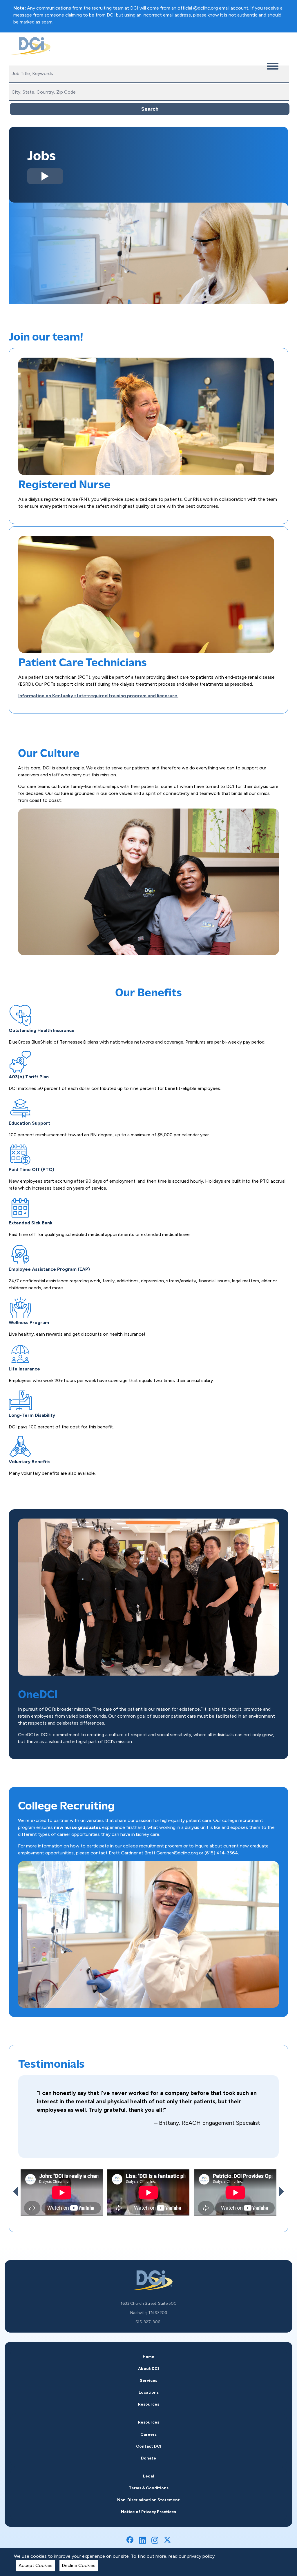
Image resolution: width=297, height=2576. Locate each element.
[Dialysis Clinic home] (30, 46)
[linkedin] (142, 2540)
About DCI (148, 2369)
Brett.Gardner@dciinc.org (172, 1853)
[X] (167, 2540)
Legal (148, 2476)
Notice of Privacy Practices (148, 2512)
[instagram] (155, 2540)
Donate (148, 2458)
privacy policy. (201, 2556)
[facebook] (130, 2540)
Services (148, 2381)
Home (148, 2357)
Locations (149, 2392)
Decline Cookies (79, 2565)
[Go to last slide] (16, 2191)
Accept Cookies (36, 2565)
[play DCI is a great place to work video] (45, 176)
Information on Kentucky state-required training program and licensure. (98, 696)
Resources (149, 2404)
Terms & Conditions (149, 2488)
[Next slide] (281, 2191)
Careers (148, 2434)
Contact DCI (149, 2446)
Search (150, 109)
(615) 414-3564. (222, 1853)
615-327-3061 (149, 2322)
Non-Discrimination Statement (148, 2500)
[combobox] (149, 74)
